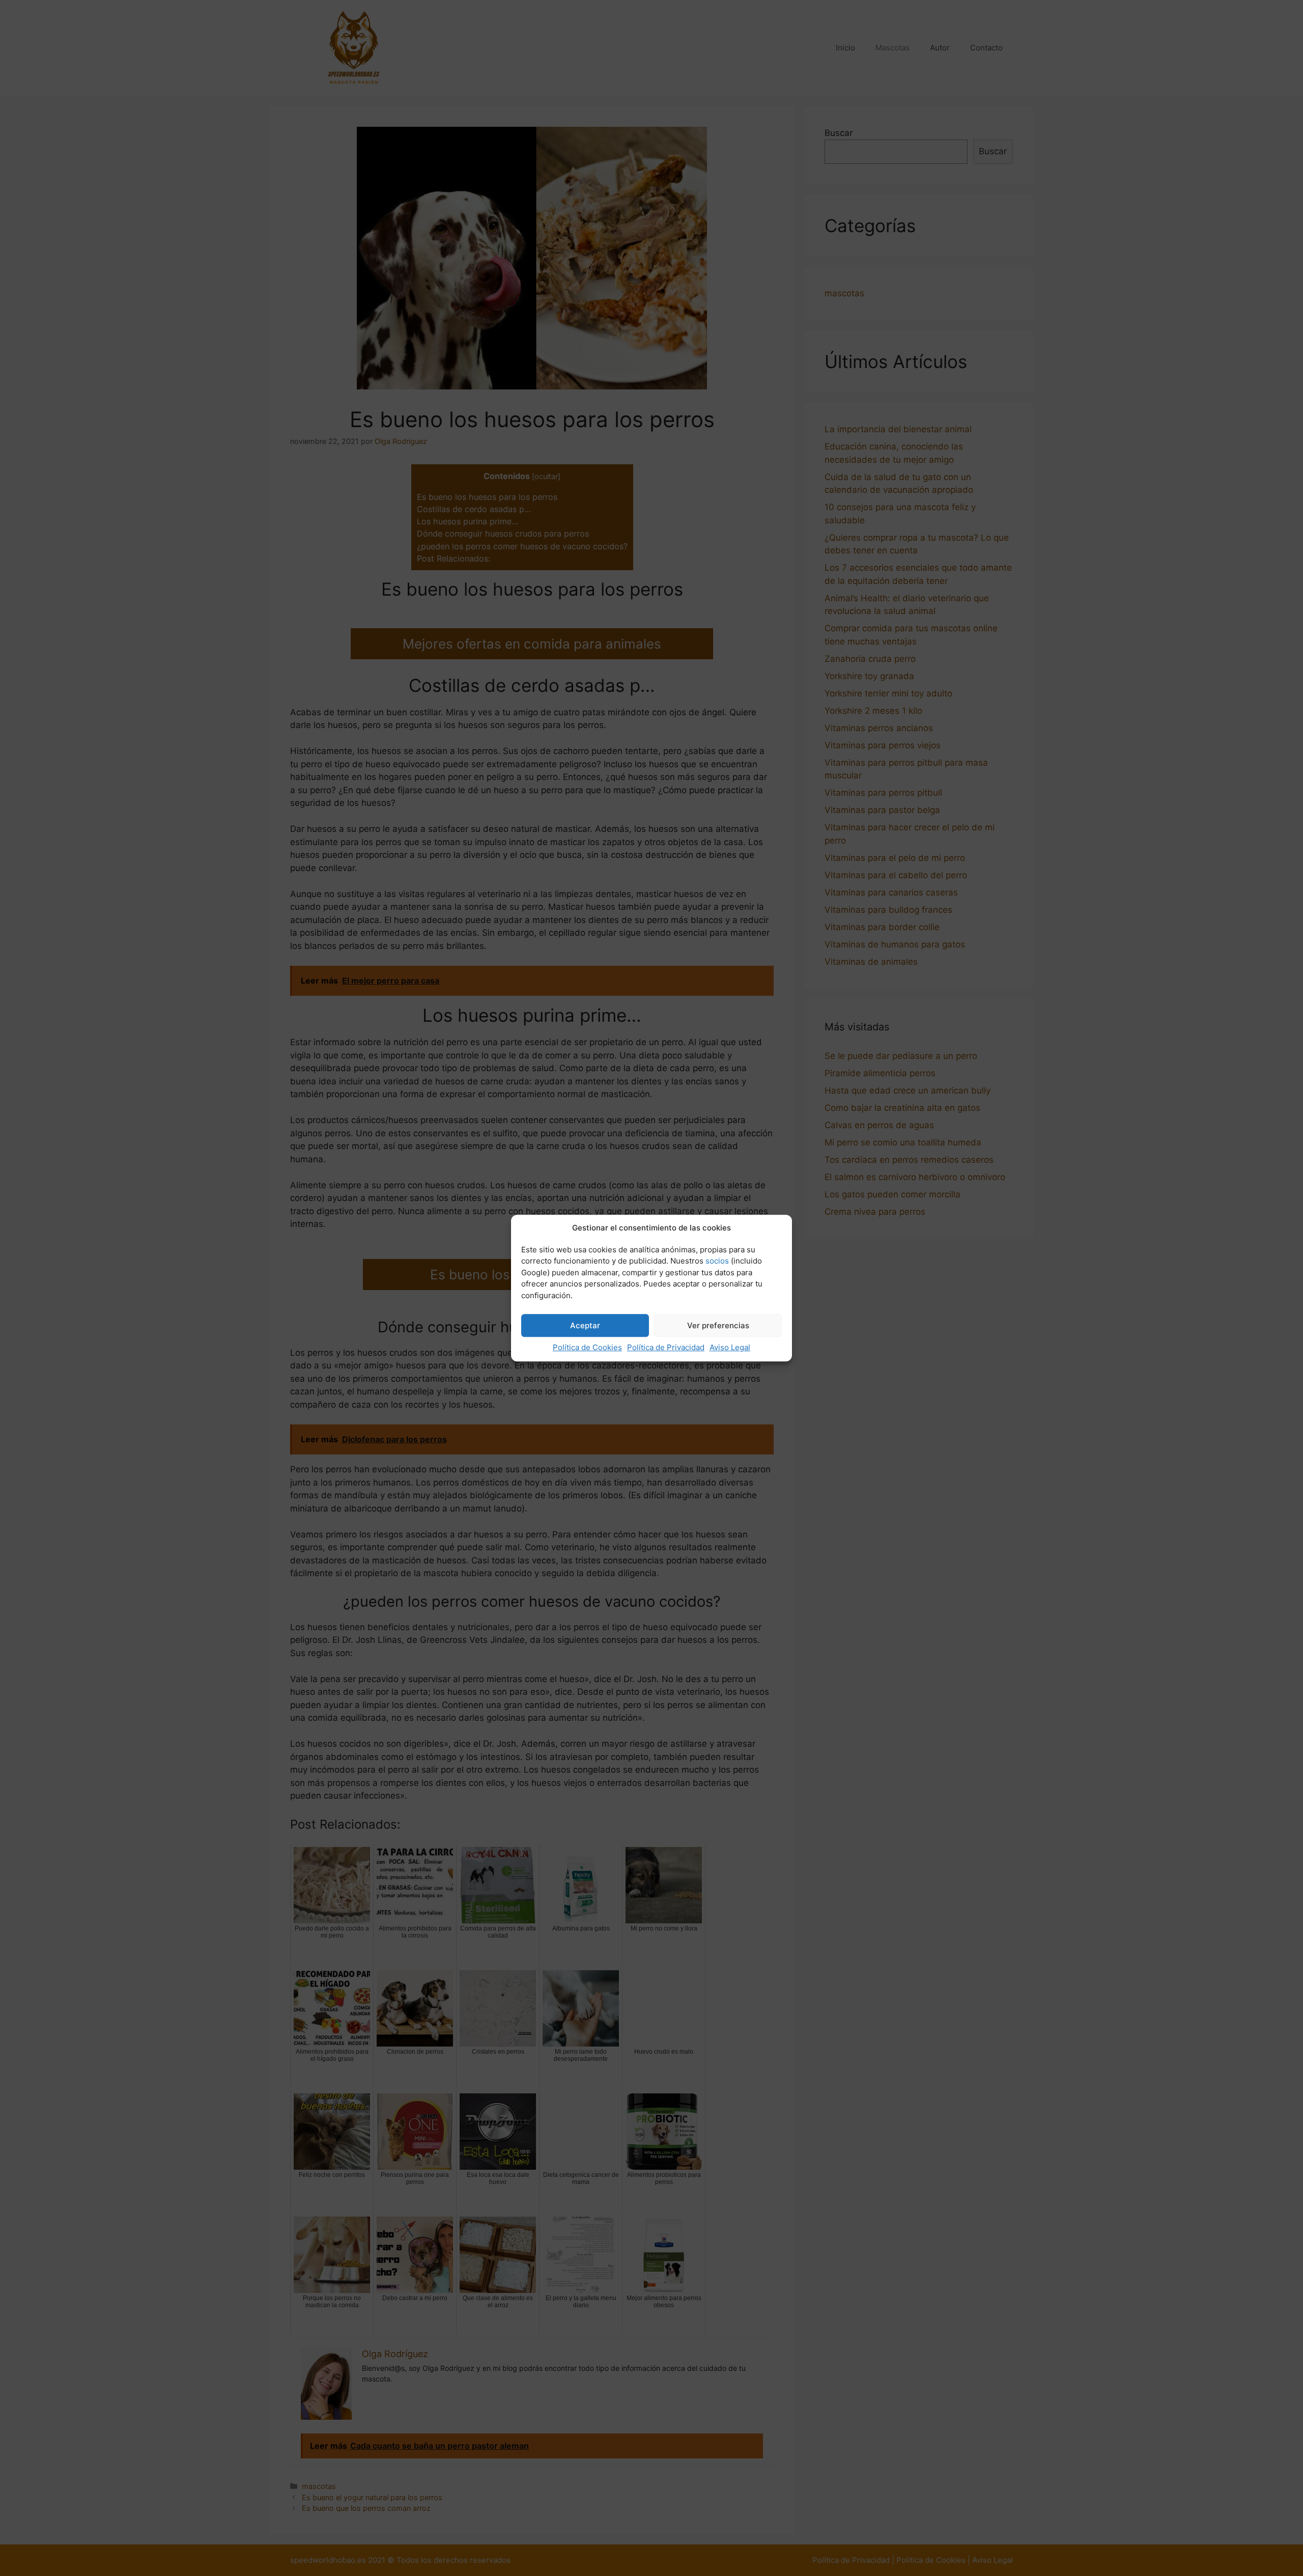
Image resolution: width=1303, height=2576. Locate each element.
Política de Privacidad (666, 1347)
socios (717, 1261)
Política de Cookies (587, 1347)
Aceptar (585, 1325)
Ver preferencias (718, 1325)
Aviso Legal (730, 1347)
